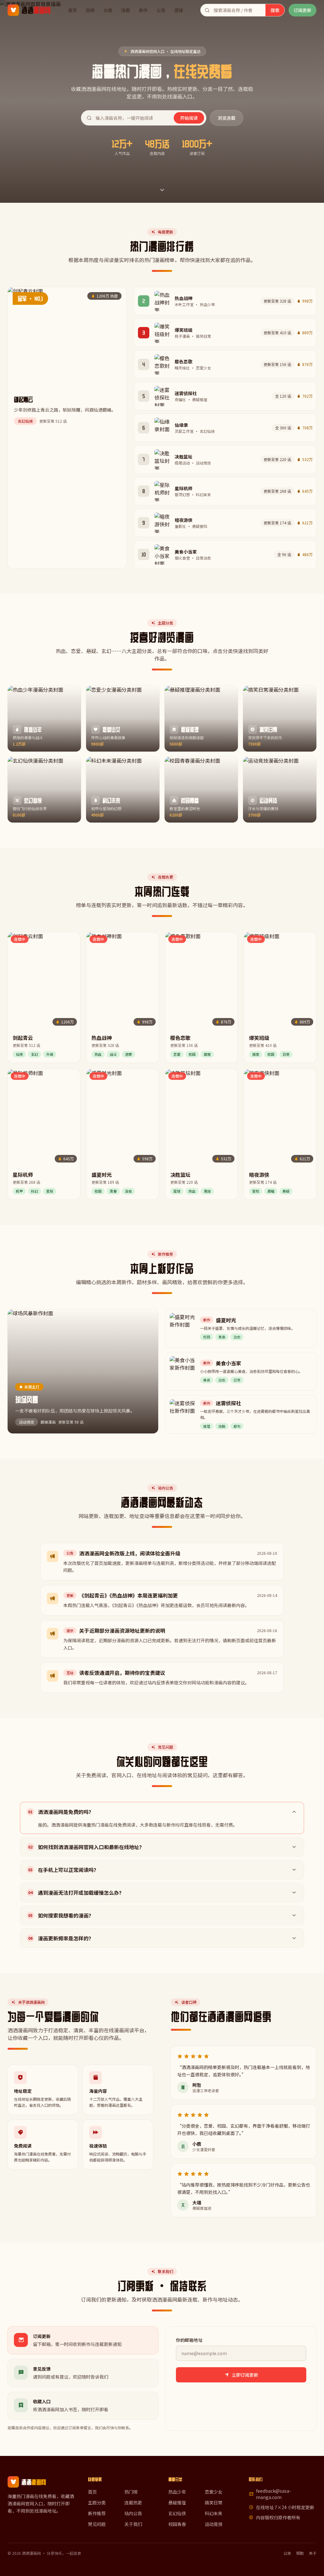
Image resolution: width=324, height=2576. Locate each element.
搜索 (275, 10)
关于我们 (133, 2524)
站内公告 (133, 2513)
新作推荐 (97, 2513)
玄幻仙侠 (177, 2513)
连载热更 (133, 2502)
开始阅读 (189, 118)
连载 (126, 10)
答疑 (179, 10)
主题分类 (97, 2502)
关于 (313, 2553)
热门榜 (131, 2492)
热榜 (90, 10)
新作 (143, 10)
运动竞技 (214, 2524)
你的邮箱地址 (189, 2340)
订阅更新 (302, 10)
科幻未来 (214, 2513)
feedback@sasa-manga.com (274, 2494)
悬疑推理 (177, 2502)
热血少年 (177, 2492)
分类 (108, 10)
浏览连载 (227, 118)
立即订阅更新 (245, 2375)
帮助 (300, 2553)
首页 (72, 10)
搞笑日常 (214, 2502)
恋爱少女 (214, 2492)
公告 (161, 10)
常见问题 (97, 2524)
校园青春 (177, 2524)
